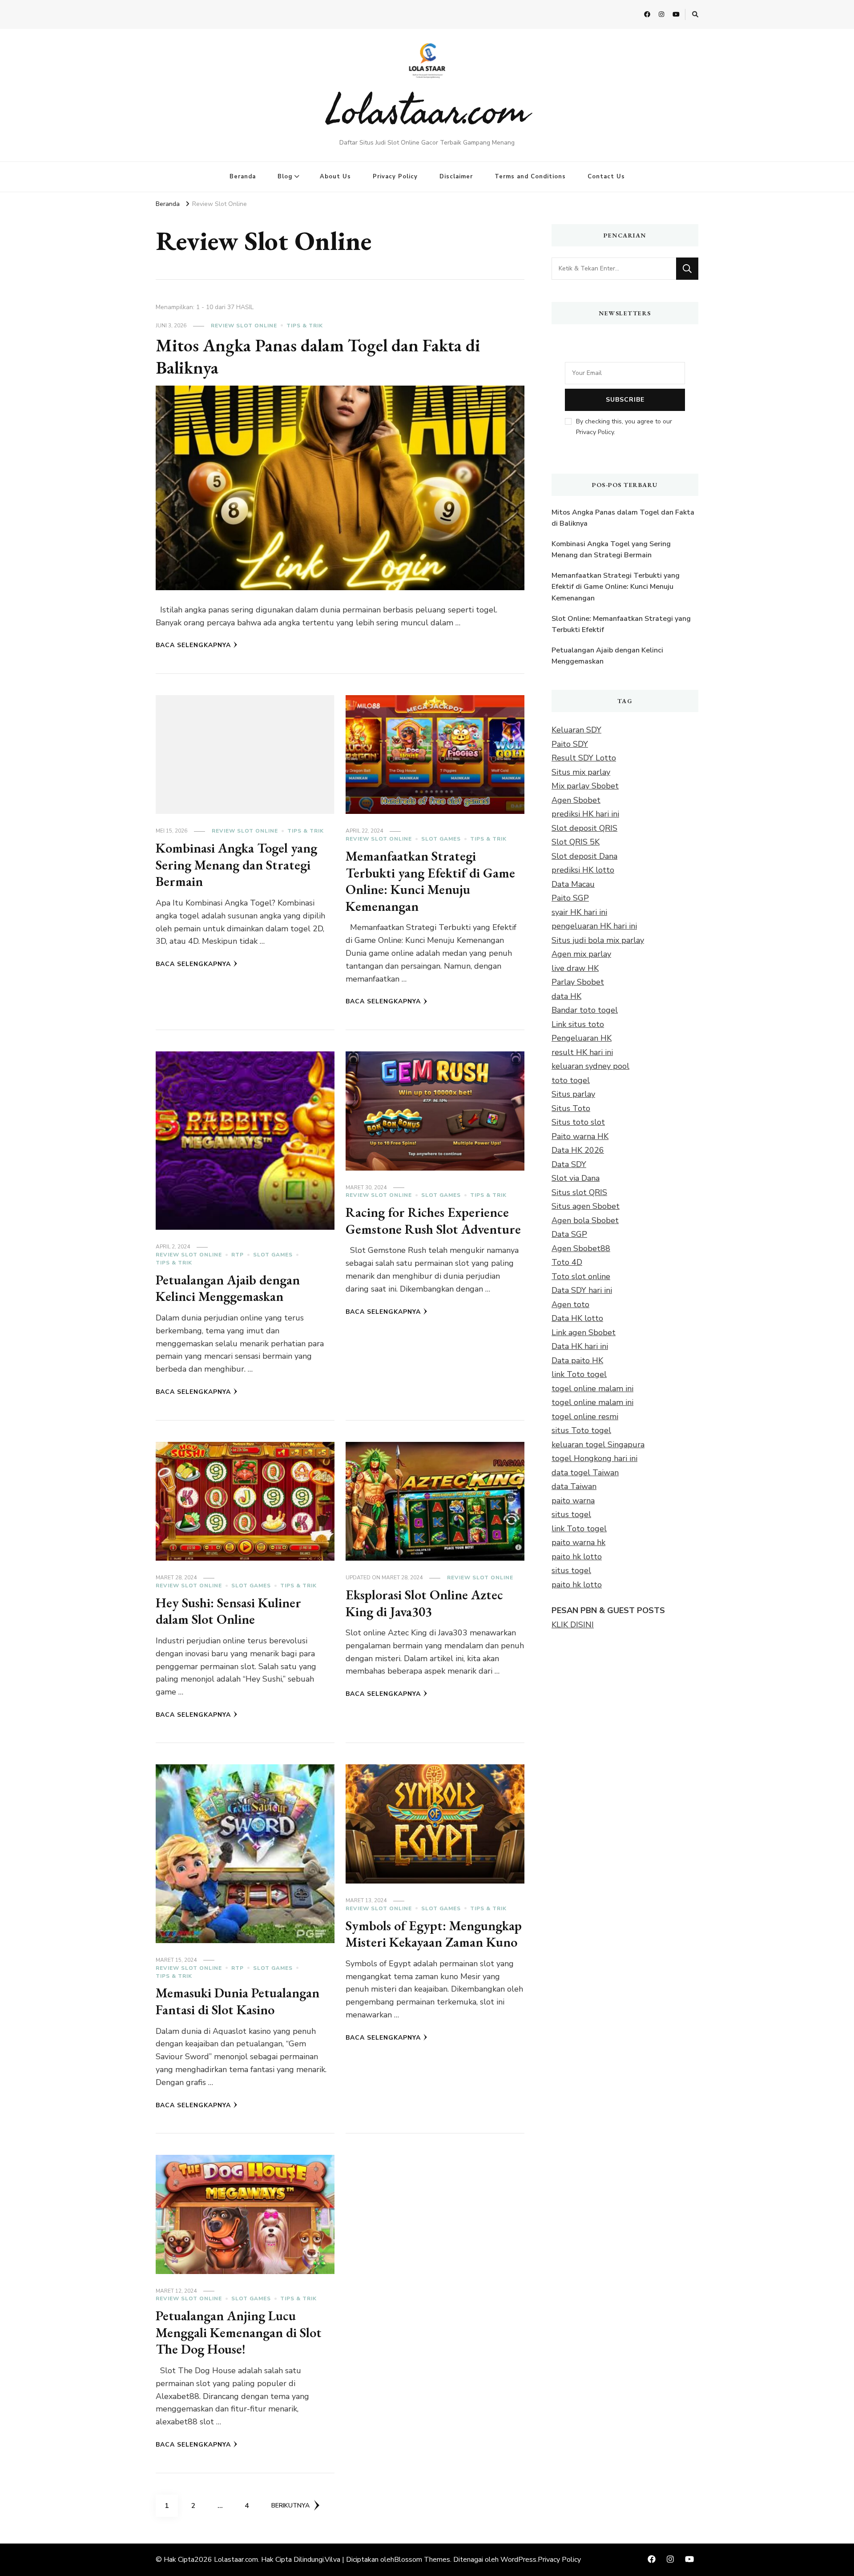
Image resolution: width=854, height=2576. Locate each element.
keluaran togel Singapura (598, 1445)
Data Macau (573, 884)
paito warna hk (578, 1542)
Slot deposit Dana (584, 856)
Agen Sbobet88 (581, 1248)
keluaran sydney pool (590, 1066)
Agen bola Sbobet (585, 1220)
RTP (238, 1255)
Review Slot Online (244, 326)
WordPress (518, 2560)
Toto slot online (581, 1276)
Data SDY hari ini (582, 1290)
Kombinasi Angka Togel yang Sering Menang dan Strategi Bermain (236, 865)
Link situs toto (578, 1024)
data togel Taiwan (585, 1473)
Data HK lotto (577, 1318)
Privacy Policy (395, 177)
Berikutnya (290, 2506)
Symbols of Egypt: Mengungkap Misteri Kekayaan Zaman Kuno (434, 1934)
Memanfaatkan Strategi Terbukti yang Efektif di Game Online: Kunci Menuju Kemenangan (430, 881)
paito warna (573, 1501)
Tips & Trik (305, 326)
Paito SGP (570, 898)
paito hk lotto (577, 1557)
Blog (285, 177)
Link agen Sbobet (584, 1332)
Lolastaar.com (427, 109)
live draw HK (575, 968)
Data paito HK (577, 1360)
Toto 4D (567, 1262)
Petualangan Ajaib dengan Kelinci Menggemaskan (228, 1288)
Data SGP (569, 1234)
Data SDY (569, 1164)
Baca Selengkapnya (193, 645)
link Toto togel (579, 1374)
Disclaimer (456, 177)
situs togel (571, 1514)
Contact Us (606, 177)
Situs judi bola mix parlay (598, 940)
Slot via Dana (576, 1178)
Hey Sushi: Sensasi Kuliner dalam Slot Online (228, 1611)
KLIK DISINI (573, 1625)
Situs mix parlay (581, 772)
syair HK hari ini (579, 912)
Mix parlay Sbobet (585, 786)
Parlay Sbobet (578, 982)
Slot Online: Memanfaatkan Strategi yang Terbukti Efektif (621, 624)
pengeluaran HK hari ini (594, 926)
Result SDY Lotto (584, 758)
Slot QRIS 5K (576, 842)
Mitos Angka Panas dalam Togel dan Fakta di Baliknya (318, 356)
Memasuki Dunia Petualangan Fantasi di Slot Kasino (238, 2001)
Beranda (243, 177)
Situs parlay (573, 1094)
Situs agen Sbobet (586, 1206)
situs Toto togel (581, 1430)
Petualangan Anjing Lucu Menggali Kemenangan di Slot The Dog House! (239, 2332)
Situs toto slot (578, 1122)
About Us (335, 177)
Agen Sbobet (576, 800)
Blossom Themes (422, 2560)
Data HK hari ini (580, 1346)
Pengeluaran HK (582, 1038)
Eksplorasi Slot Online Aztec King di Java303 (424, 1603)
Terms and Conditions (530, 177)
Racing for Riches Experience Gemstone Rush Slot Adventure (433, 1221)
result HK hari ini (582, 1052)
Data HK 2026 (578, 1150)
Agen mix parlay (581, 954)
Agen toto (570, 1304)
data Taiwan (574, 1486)
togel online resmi (585, 1417)
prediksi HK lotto (583, 870)
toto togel (571, 1080)
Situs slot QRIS (579, 1192)
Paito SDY (570, 744)
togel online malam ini (592, 1389)
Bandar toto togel (585, 1010)
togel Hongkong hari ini (594, 1458)
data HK (566, 996)
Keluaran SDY (576, 730)
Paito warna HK (580, 1136)
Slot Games (441, 839)
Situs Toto (571, 1108)
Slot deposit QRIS (584, 828)
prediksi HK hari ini (585, 814)
